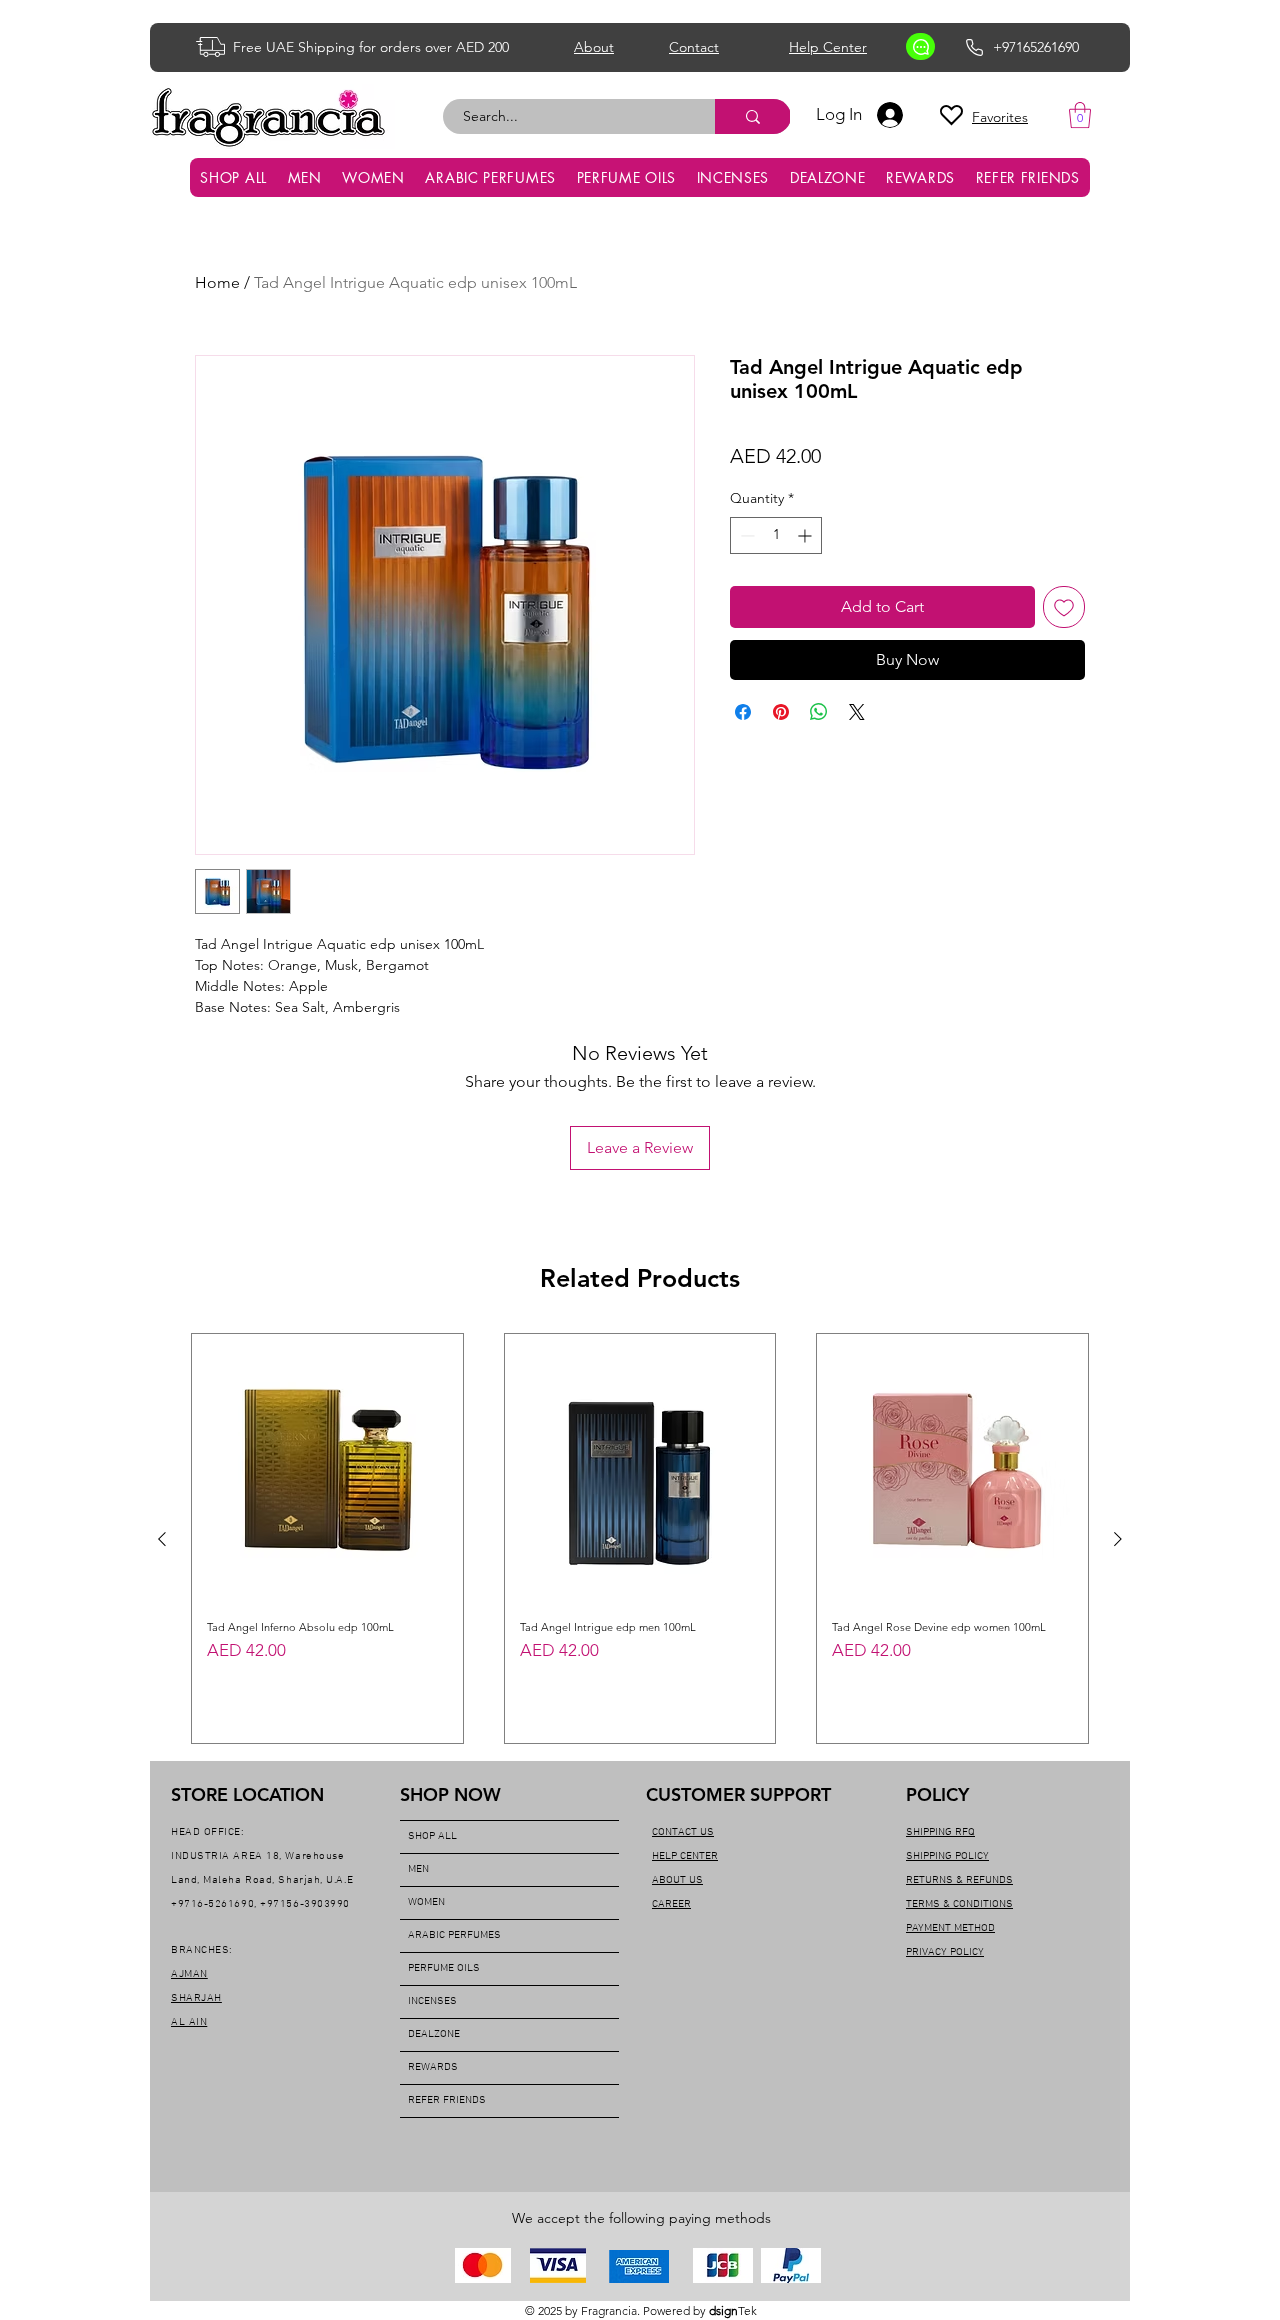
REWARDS (433, 2067)
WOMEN (426, 1902)
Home (217, 282)
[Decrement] (745, 535)
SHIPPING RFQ (940, 1832)
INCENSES (432, 2001)
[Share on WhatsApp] (819, 712)
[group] (640, 1538)
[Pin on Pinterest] (781, 712)
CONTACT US (683, 1832)
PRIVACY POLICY (945, 1952)
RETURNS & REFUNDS (959, 1880)
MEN (418, 1869)
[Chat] (920, 46)
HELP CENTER (685, 1856)
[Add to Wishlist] (1064, 607)
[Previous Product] (162, 1539)
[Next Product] (1118, 1539)
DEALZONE (434, 2034)
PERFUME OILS (444, 1968)
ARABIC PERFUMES (454, 1935)
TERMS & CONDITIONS (959, 1904)
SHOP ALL (432, 1836)
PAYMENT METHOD (950, 1928)
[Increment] (806, 535)
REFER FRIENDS (447, 2100)
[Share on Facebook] (743, 712)
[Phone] (974, 47)
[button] (1080, 115)
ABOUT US (677, 1880)
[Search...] (753, 116)
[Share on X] (857, 712)
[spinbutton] (776, 535)
